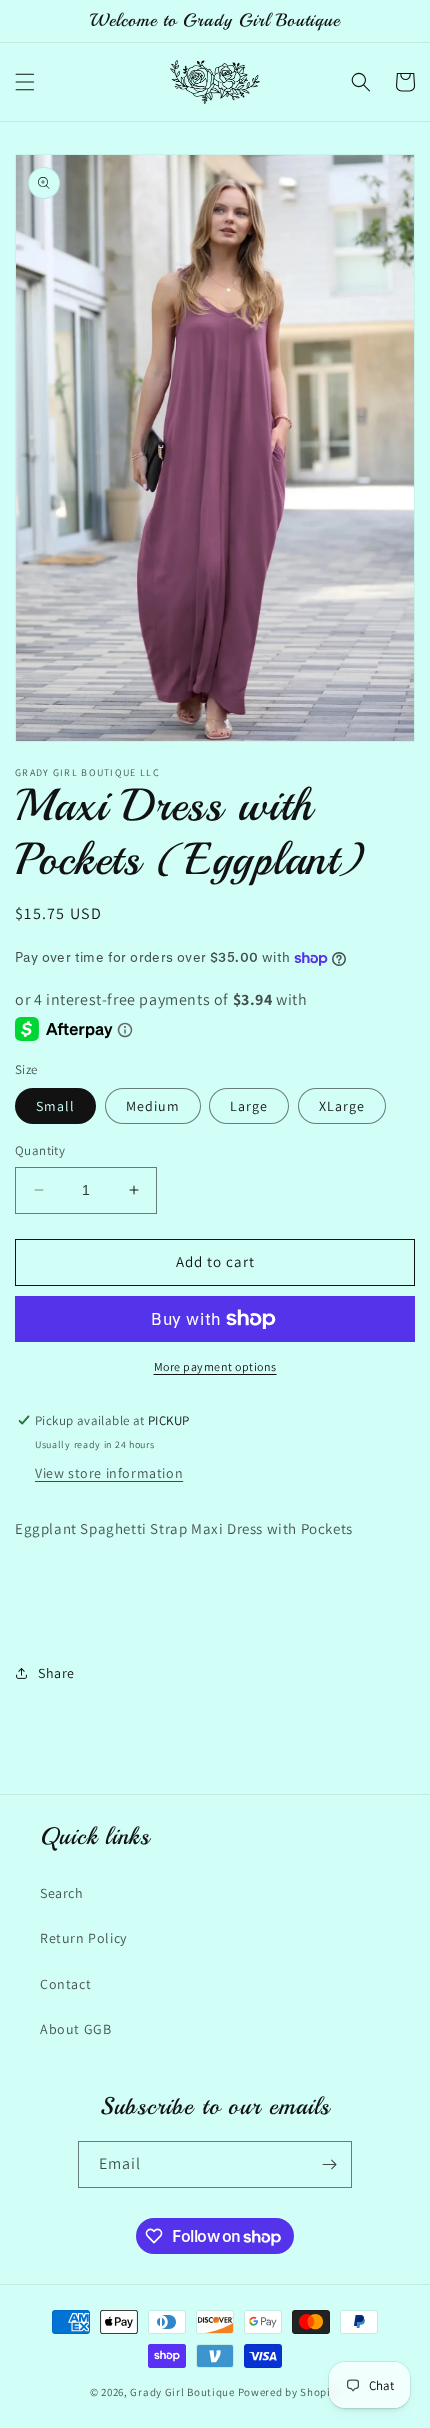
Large (249, 1106)
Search (62, 1893)
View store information (109, 1473)
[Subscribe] (329, 2164)
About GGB (75, 2029)
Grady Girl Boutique (182, 2392)
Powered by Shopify (289, 2392)
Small (55, 1106)
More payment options (215, 1366)
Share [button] (56, 1673)
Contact (65, 1984)
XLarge (342, 1106)
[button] (25, 82)
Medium (153, 1106)
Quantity (40, 1150)
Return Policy (83, 1938)
